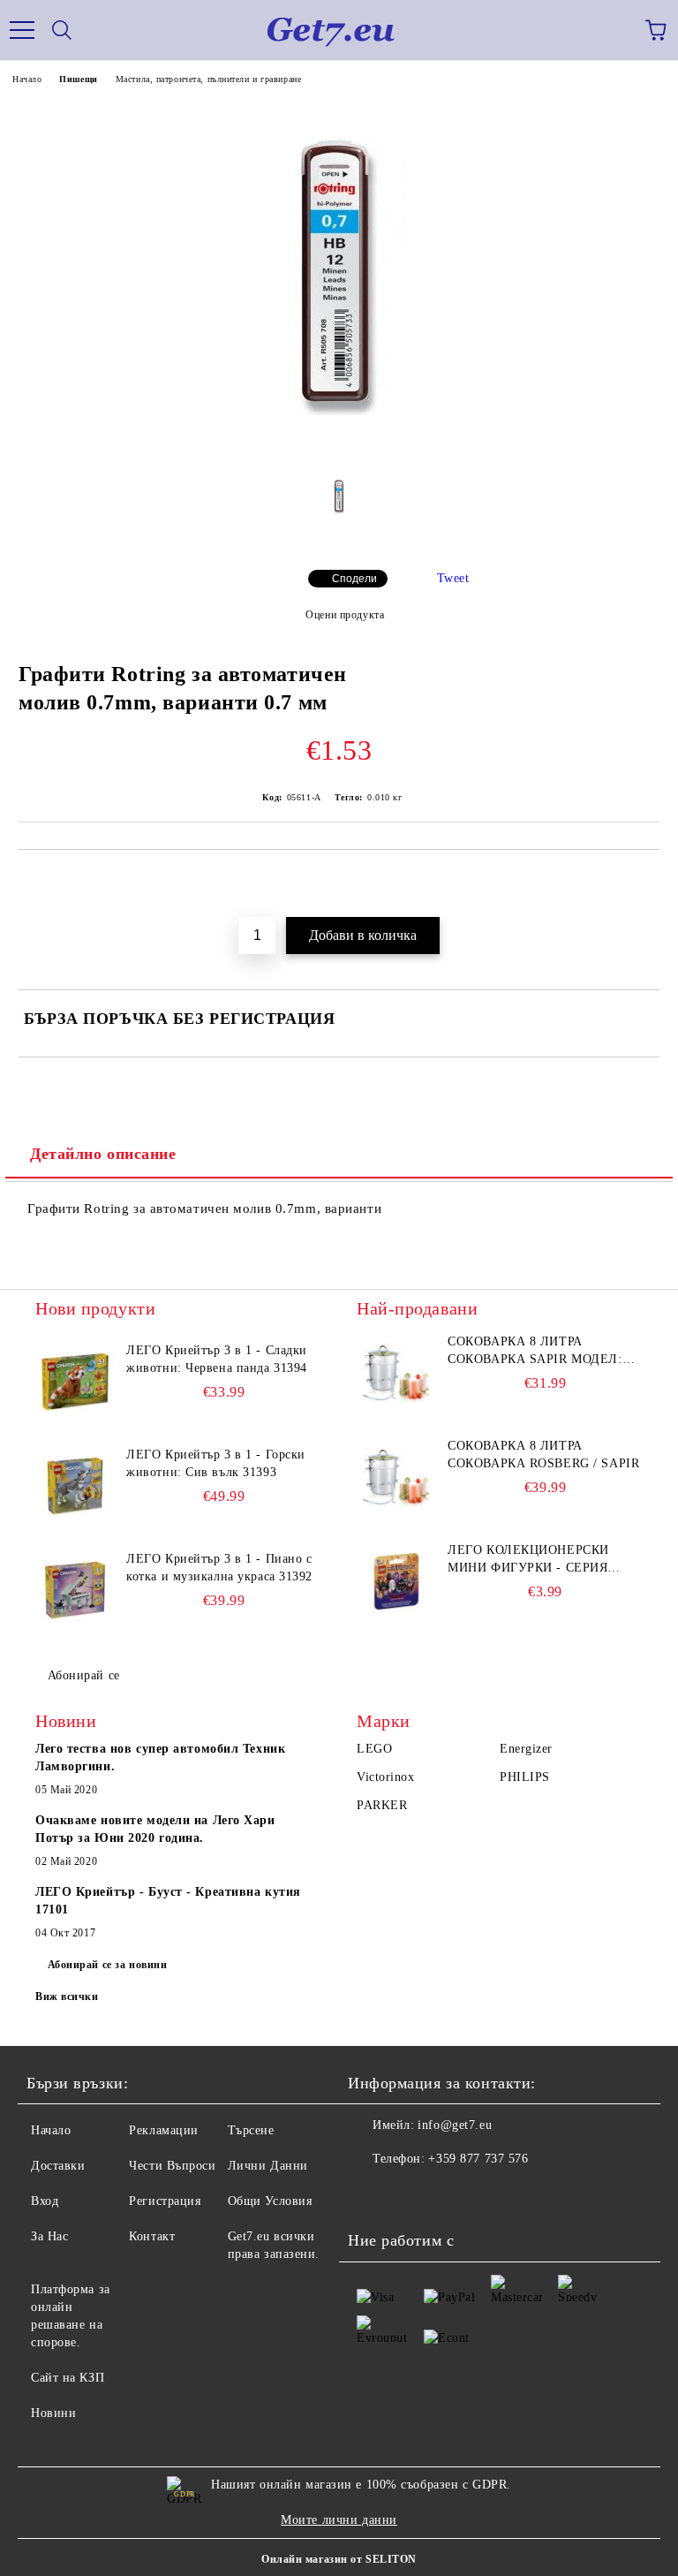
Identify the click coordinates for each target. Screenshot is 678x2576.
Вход (45, 2201)
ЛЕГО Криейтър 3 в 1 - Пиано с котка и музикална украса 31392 (219, 1568)
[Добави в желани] (634, 879)
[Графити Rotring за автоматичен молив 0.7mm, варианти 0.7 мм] (339, 447)
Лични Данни (268, 2166)
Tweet (453, 578)
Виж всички (67, 1996)
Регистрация (165, 2201)
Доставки (58, 2166)
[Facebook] (371, 2194)
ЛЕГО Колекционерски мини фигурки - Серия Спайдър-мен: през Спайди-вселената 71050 (535, 1560)
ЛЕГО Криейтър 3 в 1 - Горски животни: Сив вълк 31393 (216, 1463)
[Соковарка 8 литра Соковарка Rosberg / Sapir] (396, 1477)
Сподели (354, 579)
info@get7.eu (455, 2125)
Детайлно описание (103, 1154)
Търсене (251, 2130)
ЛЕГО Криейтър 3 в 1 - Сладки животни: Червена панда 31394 (217, 1359)
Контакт (152, 2236)
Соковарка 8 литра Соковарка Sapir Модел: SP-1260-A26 (535, 1352)
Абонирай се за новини (108, 1965)
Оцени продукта (345, 615)
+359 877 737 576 (478, 2159)
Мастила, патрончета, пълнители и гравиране (209, 79)
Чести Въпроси (172, 2166)
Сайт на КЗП (68, 2378)
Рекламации (164, 2130)
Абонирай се (84, 1675)
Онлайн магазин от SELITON (339, 2559)
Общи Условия (270, 2201)
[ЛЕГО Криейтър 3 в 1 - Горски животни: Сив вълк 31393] (75, 1486)
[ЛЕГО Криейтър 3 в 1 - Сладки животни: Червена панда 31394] (75, 1382)
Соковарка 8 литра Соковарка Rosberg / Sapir (543, 1455)
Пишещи (78, 79)
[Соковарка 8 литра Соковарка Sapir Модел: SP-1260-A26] (396, 1373)
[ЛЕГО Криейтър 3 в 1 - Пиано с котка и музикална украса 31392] (75, 1590)
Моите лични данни (339, 2520)
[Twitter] (410, 2194)
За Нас (49, 2236)
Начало (27, 79)
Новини (53, 2413)
